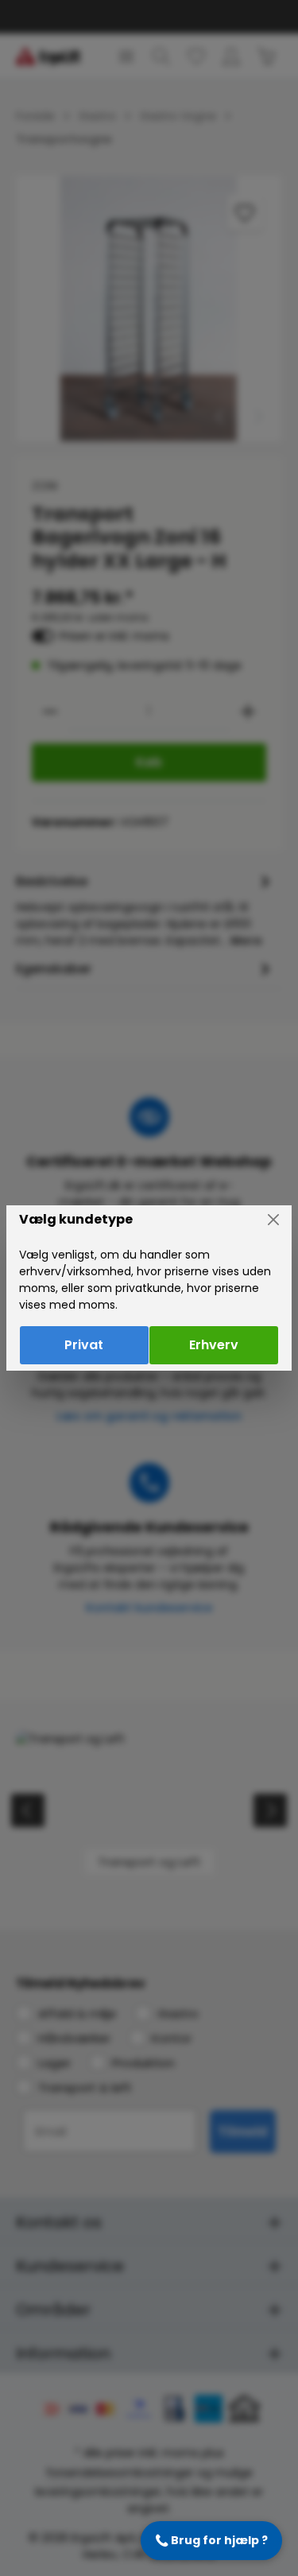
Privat (84, 1345)
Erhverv (214, 1345)
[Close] (273, 1220)
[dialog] (149, 1288)
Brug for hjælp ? (211, 2540)
